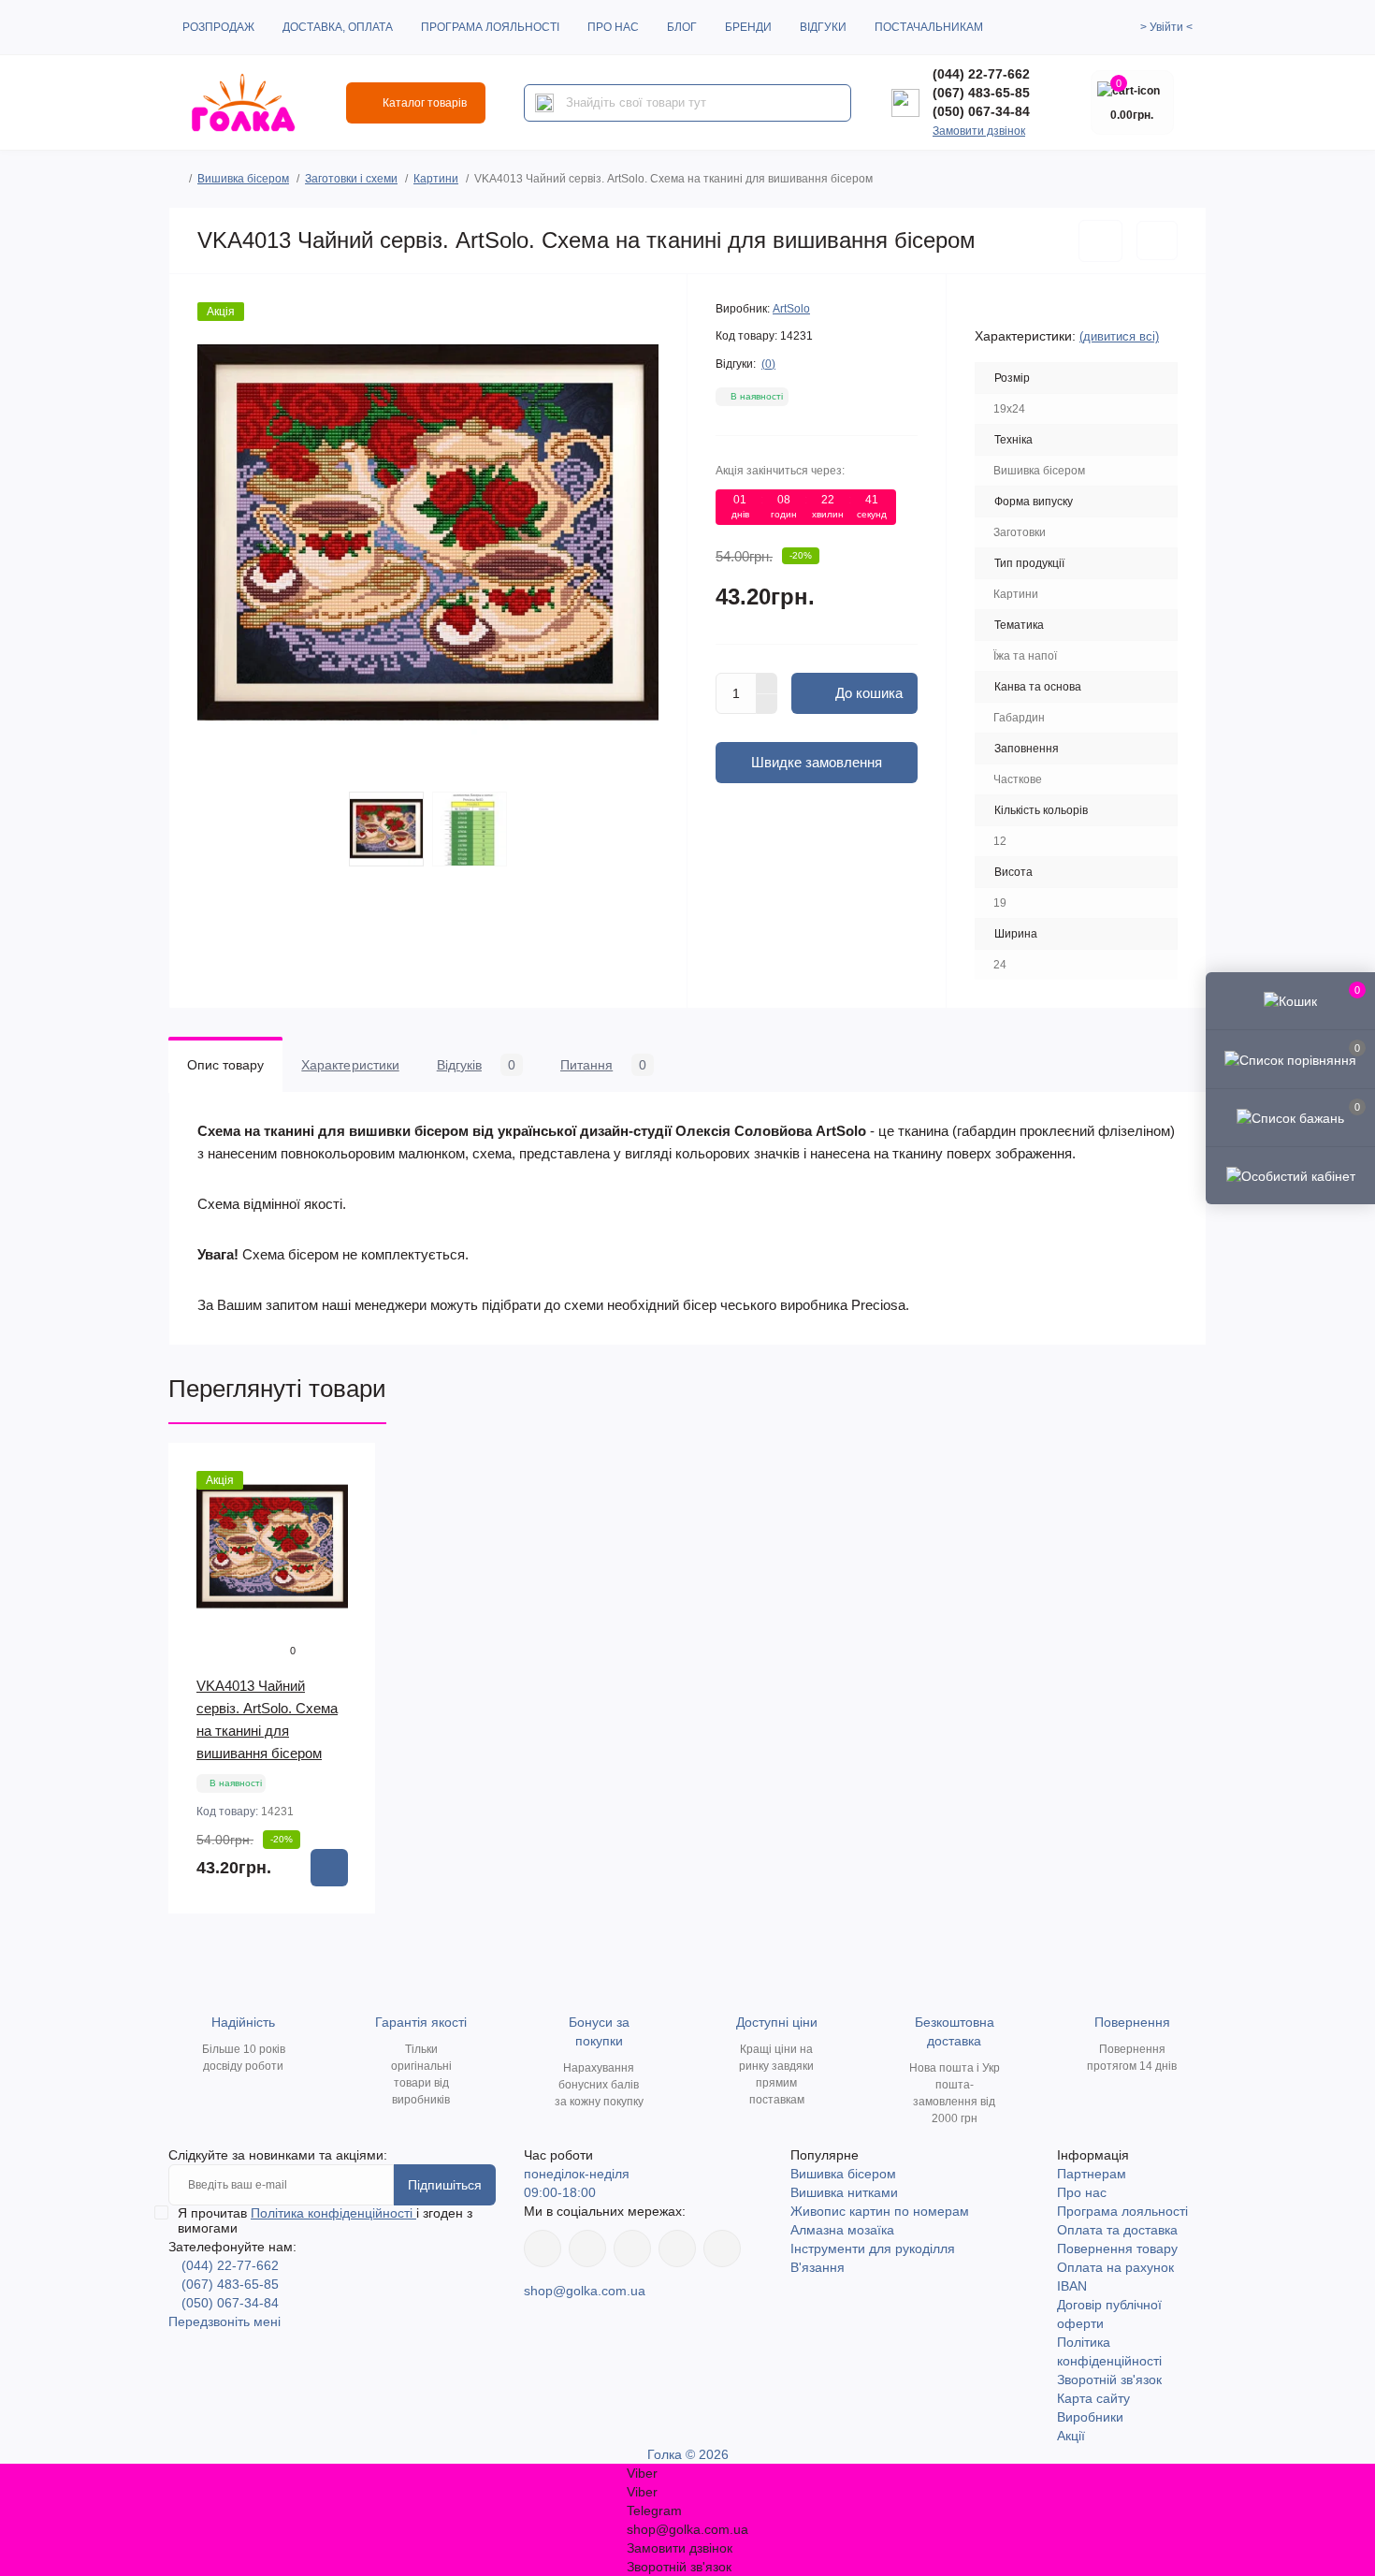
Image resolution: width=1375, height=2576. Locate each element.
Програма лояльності (490, 27)
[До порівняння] (1157, 240)
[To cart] (329, 1868)
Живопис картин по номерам (880, 2211)
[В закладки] (1100, 241)
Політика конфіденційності (333, 2213)
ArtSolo (791, 309)
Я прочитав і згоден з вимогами (325, 2220)
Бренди (748, 27)
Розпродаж (218, 27)
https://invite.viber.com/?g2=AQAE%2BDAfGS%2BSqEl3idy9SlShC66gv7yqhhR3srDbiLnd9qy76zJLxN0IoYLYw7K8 (677, 2249)
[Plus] (767, 683)
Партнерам (1092, 2174)
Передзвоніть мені (224, 2321)
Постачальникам (929, 27)
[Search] (544, 103)
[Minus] (767, 705)
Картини (436, 179)
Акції (1071, 2436)
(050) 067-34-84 (981, 111)
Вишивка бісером (243, 179)
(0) (768, 364)
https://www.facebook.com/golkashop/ (543, 2249)
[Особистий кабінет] (1290, 1175)
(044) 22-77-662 (981, 74)
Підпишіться (445, 2185)
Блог (682, 27)
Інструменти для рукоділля (873, 2249)
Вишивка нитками (844, 2192)
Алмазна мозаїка (842, 2230)
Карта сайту (1093, 2398)
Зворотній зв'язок (1109, 2380)
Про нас (613, 27)
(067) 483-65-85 (981, 93)
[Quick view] (348, 1471)
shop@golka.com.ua (585, 2291)
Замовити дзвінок (979, 131)
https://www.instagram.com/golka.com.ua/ (587, 2249)
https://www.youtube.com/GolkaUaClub (632, 2249)
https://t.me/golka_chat (722, 2249)
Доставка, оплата (338, 27)
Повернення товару (1117, 2249)
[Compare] (348, 1542)
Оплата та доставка (1117, 2230)
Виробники (1090, 2417)
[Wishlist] (348, 1506)
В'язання (818, 2267)
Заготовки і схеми (351, 179)
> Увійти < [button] (1166, 27)
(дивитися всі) (1119, 336)
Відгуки (823, 27)
